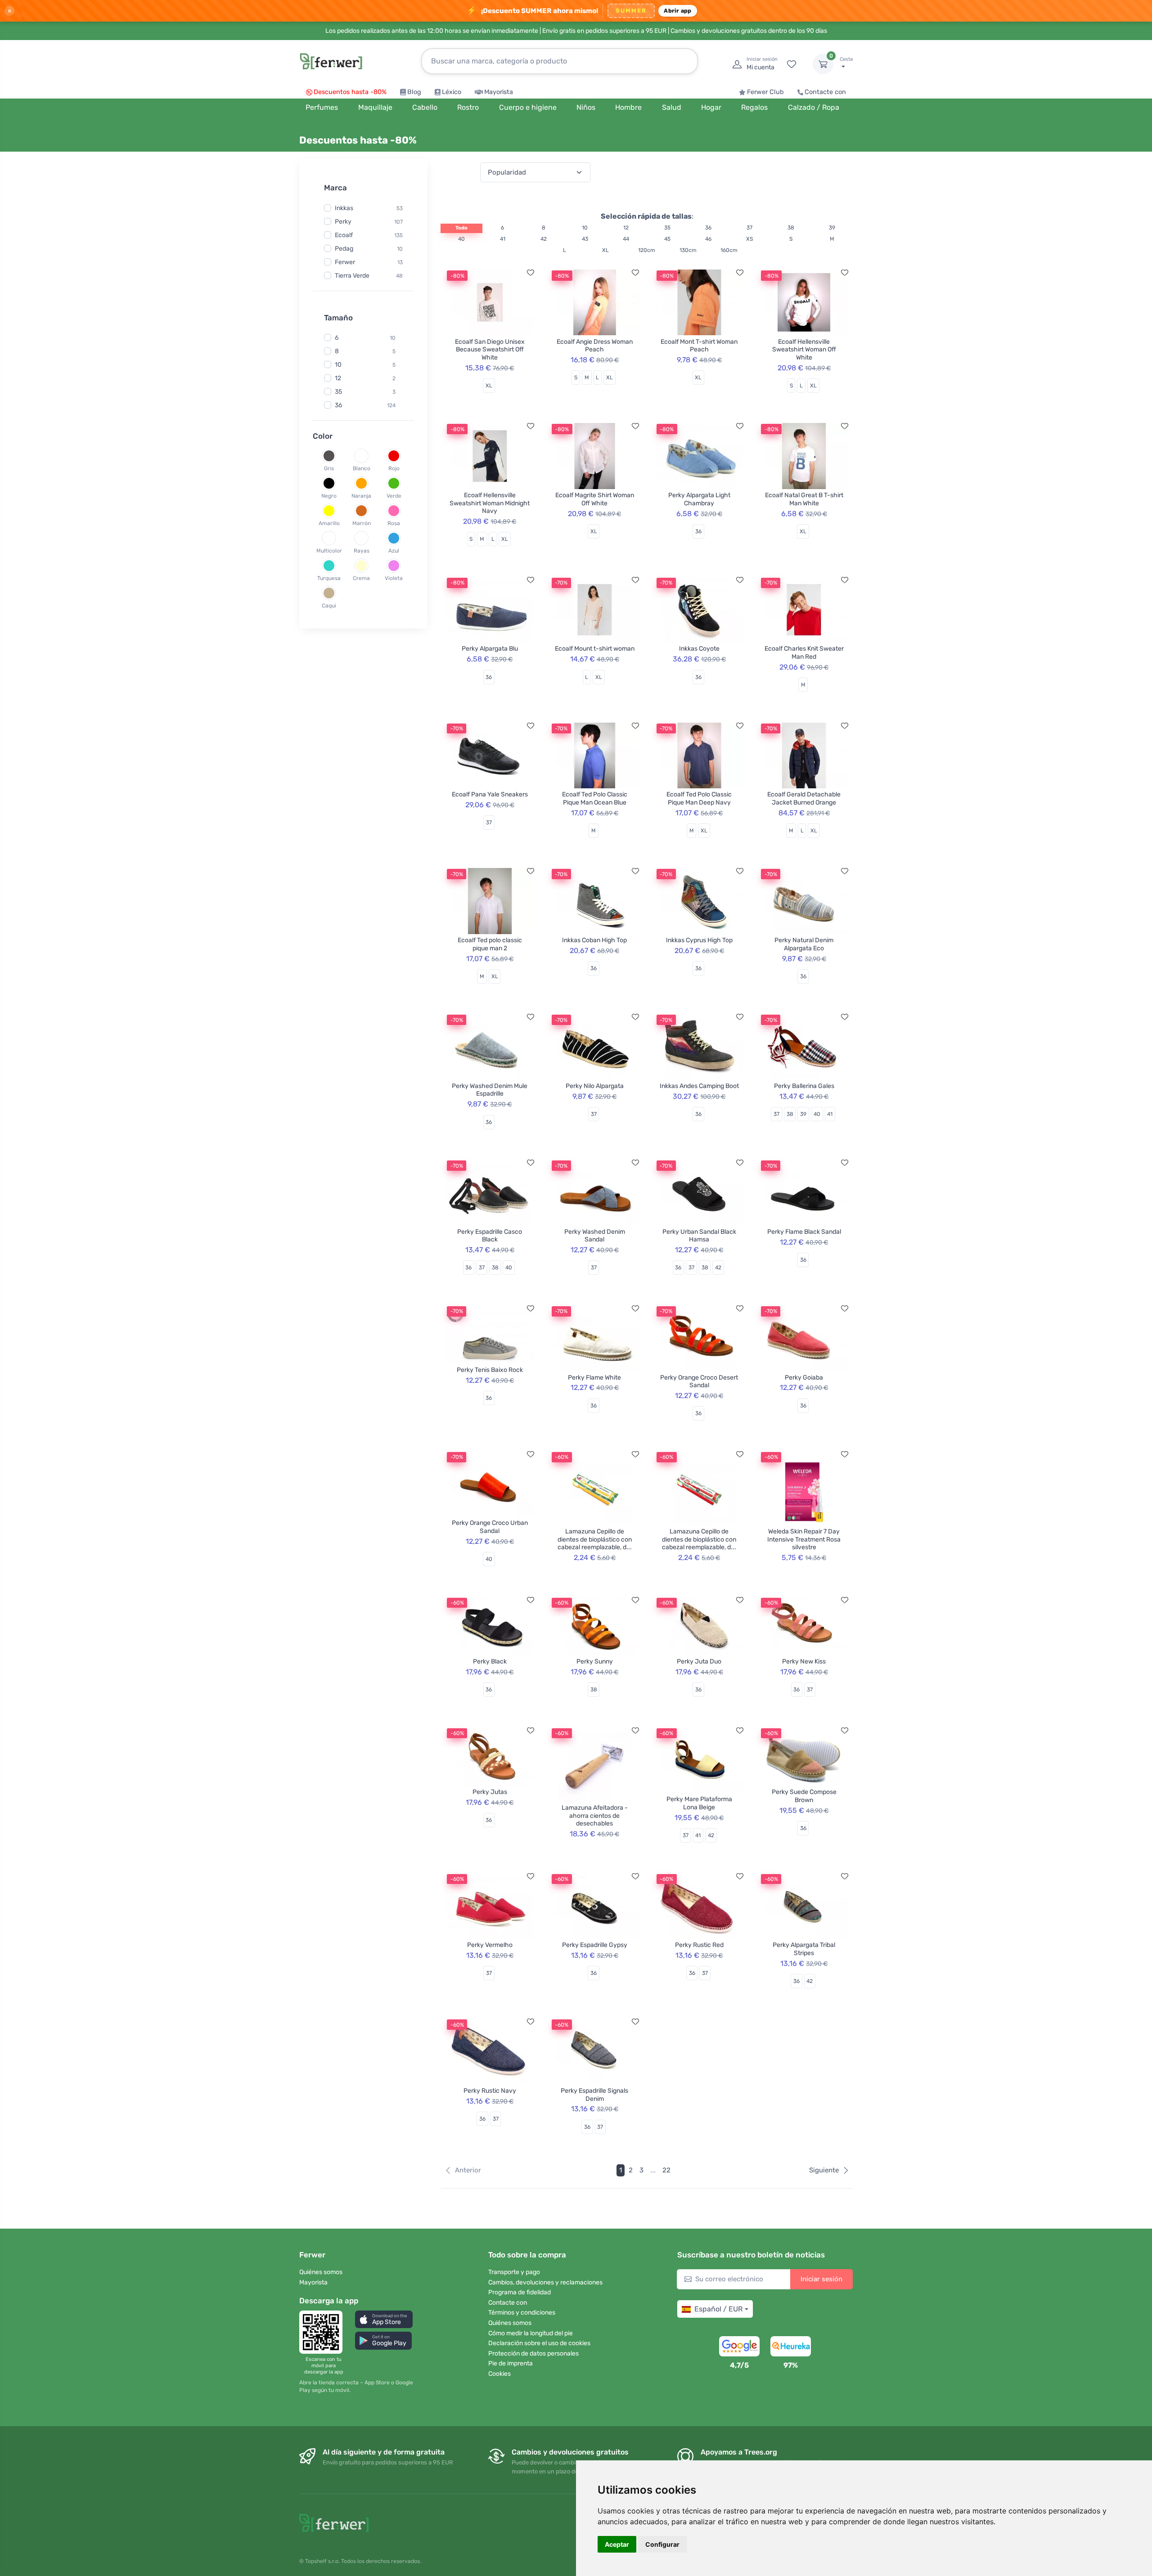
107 (398, 221)
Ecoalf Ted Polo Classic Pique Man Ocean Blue (595, 798)
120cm (647, 250)
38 (791, 228)
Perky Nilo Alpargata (595, 1086)
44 (626, 239)
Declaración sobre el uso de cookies (539, 2343)
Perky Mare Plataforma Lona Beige (699, 1803)
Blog (414, 92)
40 (461, 239)
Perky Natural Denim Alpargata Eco (804, 944)
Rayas (362, 551)
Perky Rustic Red (699, 1945)
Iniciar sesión (821, 2279)
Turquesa (329, 578)
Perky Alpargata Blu (490, 649)
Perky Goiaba (804, 1378)
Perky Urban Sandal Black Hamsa (699, 1236)
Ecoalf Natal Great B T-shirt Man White (804, 499)
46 (708, 239)
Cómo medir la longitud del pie (531, 2333)
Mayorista (499, 92)
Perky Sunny (595, 1661)
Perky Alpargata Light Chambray (699, 499)
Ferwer (345, 262)
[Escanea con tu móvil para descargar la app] (324, 2332)
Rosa (394, 523)
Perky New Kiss (804, 1661)
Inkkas (344, 208)
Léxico (452, 92)
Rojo (394, 468)
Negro (329, 496)
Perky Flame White (594, 1378)
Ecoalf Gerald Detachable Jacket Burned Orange (804, 798)
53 (400, 208)
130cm (688, 250)
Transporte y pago (514, 2272)
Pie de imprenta (511, 2363)
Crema (361, 578)
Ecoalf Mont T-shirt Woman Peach (699, 346)
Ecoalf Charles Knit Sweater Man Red (804, 653)
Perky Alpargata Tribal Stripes (804, 1949)
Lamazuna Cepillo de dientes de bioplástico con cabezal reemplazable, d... (595, 1539)
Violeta (394, 578)
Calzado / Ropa (814, 107)
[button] (384, 2319)
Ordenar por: (459, 172)
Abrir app (677, 11)
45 (667, 239)
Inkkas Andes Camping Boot (699, 1086)
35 (338, 392)
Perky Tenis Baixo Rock (490, 1370)
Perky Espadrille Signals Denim (594, 2095)
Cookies (499, 2374)
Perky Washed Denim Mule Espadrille (490, 1090)
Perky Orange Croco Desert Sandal (699, 1382)
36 (338, 405)
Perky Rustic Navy (490, 2091)
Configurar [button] (662, 2544)
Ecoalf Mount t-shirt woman (595, 649)
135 (398, 235)
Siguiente (824, 2170)
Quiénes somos (321, 2272)
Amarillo (329, 523)
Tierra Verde (352, 275)
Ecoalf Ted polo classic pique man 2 (490, 944)
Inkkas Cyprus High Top (699, 940)
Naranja (361, 496)
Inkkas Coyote (699, 649)
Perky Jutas (490, 1792)
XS (749, 239)
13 (400, 262)
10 (400, 248)
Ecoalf (344, 235)
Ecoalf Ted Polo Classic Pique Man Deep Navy (699, 798)
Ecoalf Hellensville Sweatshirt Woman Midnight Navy (490, 503)
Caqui (329, 606)
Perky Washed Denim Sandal (595, 1236)
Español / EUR (718, 2309)
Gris (329, 468)
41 (503, 239)
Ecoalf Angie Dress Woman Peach (595, 346)
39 (832, 228)
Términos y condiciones (522, 2313)
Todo (461, 228)
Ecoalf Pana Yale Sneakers (490, 794)
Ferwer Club (765, 92)
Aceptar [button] (617, 2544)
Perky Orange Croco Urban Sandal (490, 1527)
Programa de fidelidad (520, 2292)
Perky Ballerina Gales (804, 1086)
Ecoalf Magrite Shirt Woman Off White (595, 499)
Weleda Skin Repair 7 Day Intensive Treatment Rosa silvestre (804, 1539)
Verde (394, 496)
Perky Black (490, 1661)
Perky (343, 221)
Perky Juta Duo (699, 1661)
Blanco (362, 468)
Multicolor (329, 551)
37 (749, 228)
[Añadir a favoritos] (531, 273)
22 (666, 2170)
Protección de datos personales (533, 2353)
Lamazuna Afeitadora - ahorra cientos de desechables (595, 1816)
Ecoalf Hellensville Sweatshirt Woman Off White (804, 350)
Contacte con (825, 92)
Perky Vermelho (490, 1945)
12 (338, 378)
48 (399, 275)
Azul (394, 551)
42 (544, 239)
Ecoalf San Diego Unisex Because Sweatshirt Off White (490, 350)
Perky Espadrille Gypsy (595, 1945)
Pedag (344, 248)
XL (605, 250)
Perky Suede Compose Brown (804, 1796)
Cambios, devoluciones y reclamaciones (545, 2282)
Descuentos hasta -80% (350, 92)
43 (585, 239)
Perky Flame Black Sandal (804, 1232)
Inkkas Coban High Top (594, 940)
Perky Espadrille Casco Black (490, 1236)
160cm (729, 250)
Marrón (362, 523)
